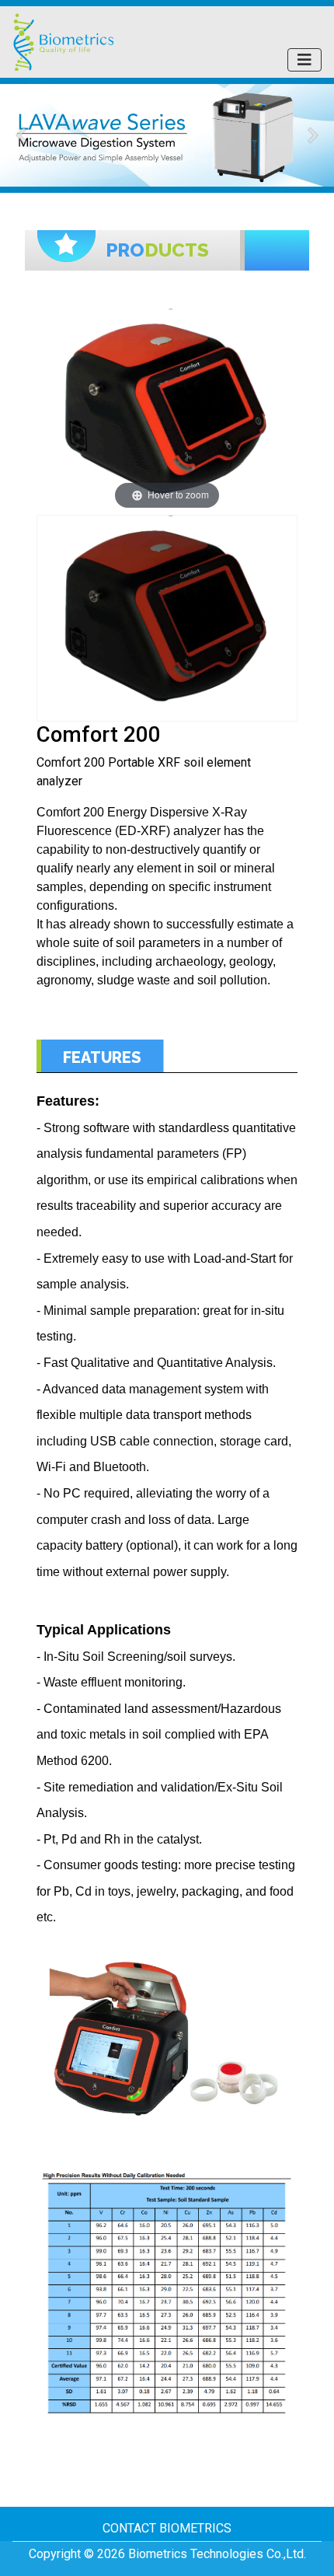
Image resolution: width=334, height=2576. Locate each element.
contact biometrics (167, 2528)
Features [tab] (102, 1057)
